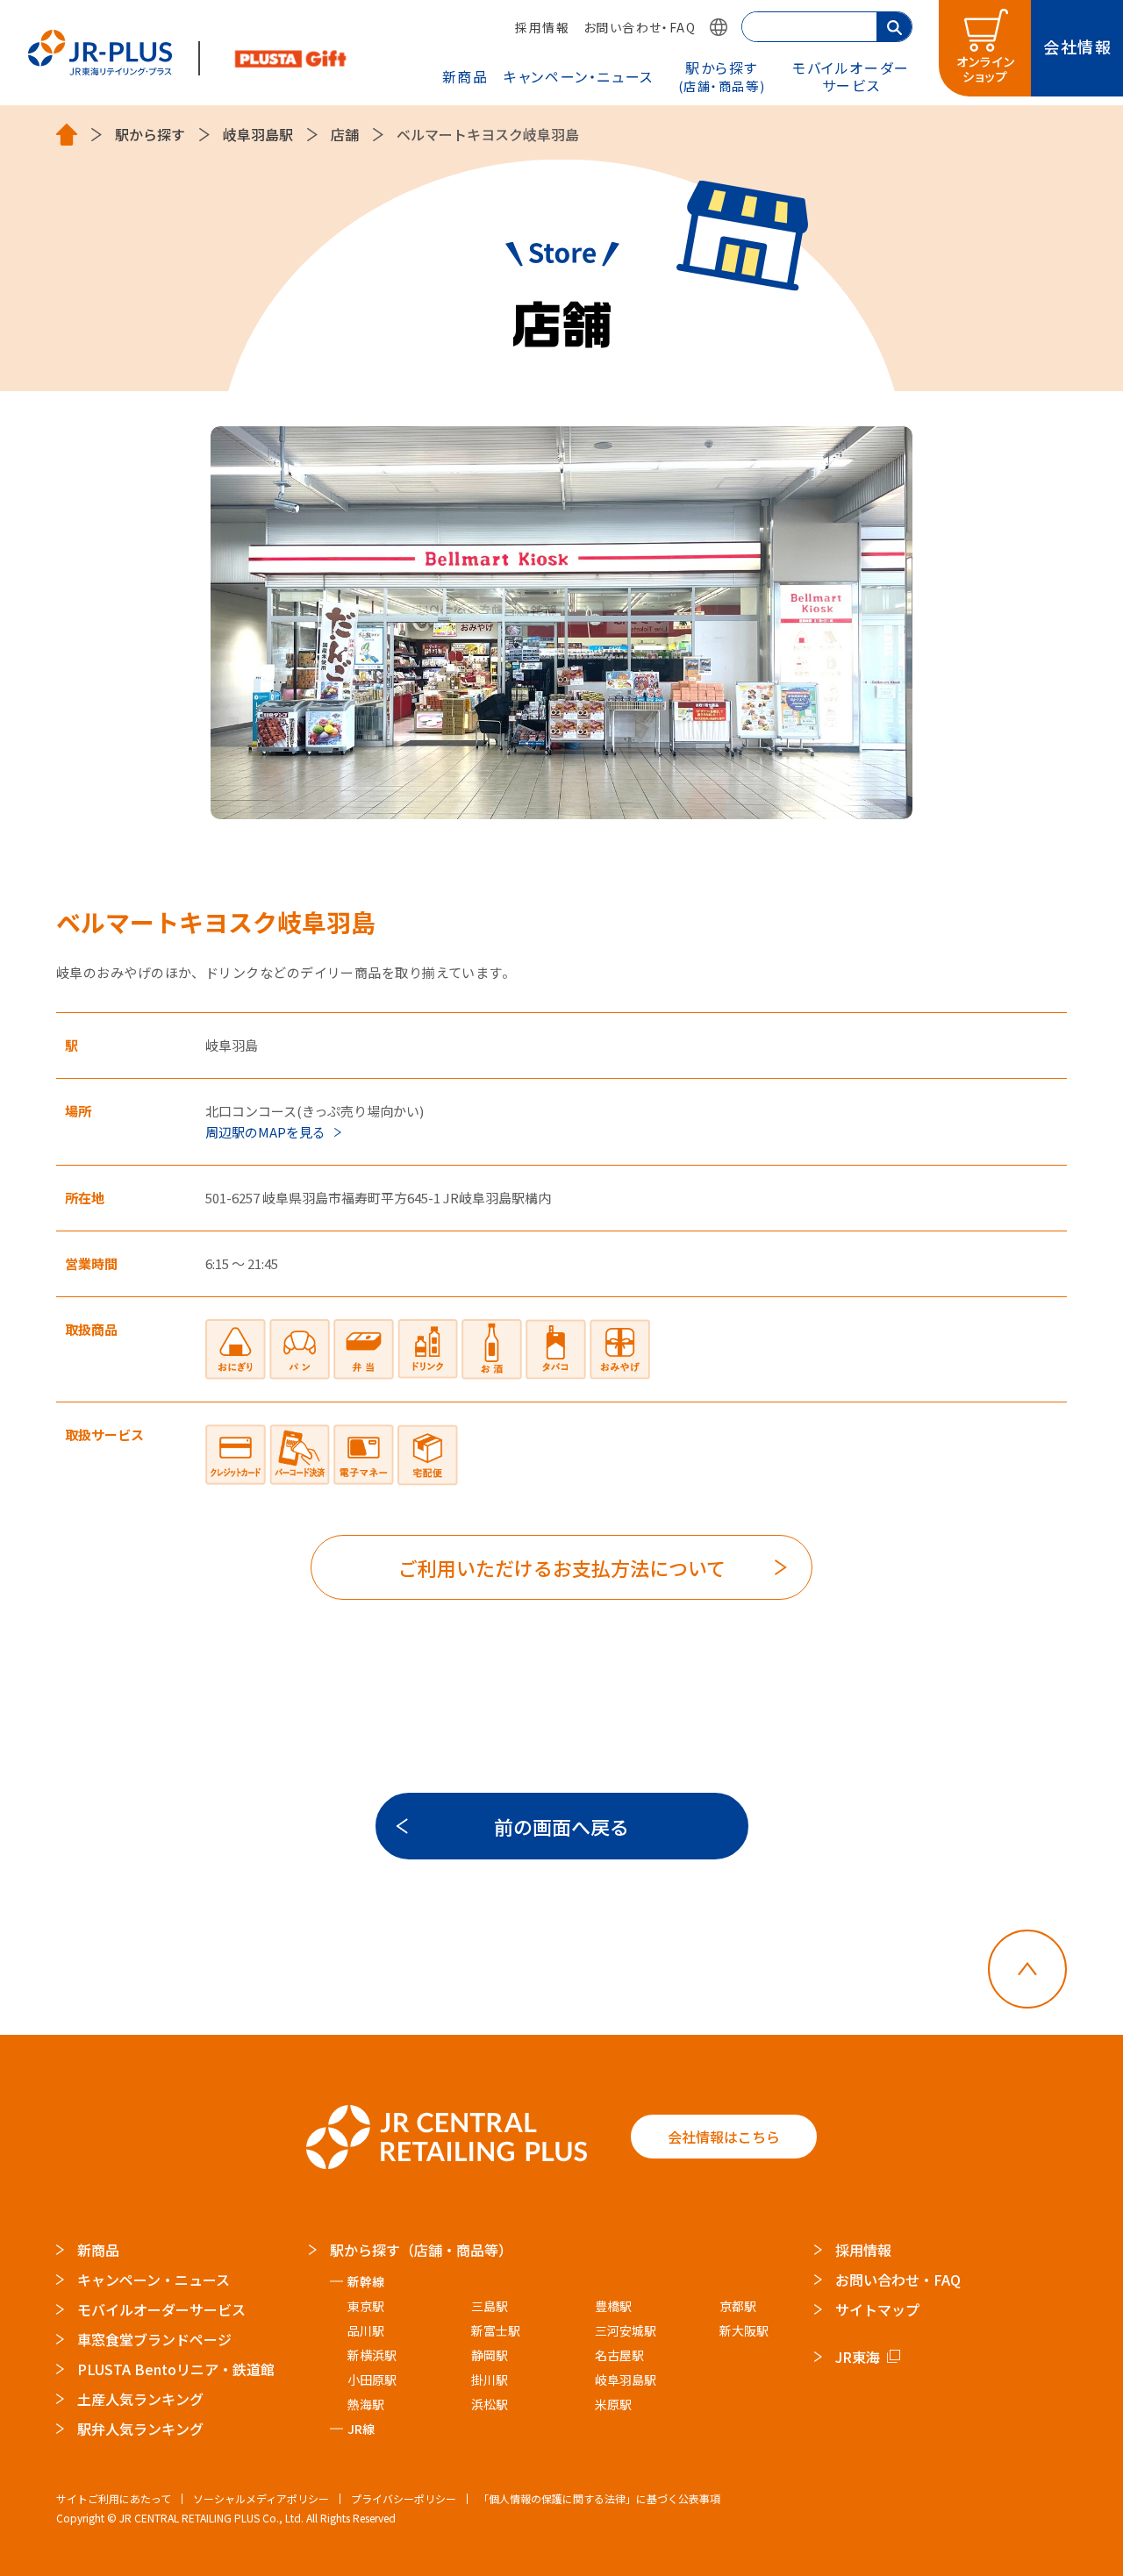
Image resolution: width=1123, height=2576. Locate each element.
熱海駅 (366, 2404)
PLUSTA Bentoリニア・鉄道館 (176, 2369)
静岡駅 (490, 2355)
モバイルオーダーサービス (161, 2309)
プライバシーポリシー (404, 2498)
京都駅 (738, 2306)
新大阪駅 (744, 2330)
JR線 (361, 2429)
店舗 (345, 135)
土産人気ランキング (140, 2399)
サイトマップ (877, 2309)
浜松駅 (490, 2404)
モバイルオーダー (851, 76)
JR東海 (858, 2357)
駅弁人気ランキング (140, 2429)
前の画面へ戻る (561, 1826)
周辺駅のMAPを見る (265, 1132)
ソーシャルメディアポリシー (261, 2498)
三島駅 (490, 2306)
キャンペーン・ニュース (579, 76)
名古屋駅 (619, 2355)
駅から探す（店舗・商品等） (421, 2250)
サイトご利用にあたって (114, 2498)
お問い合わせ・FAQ (640, 27)
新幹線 (366, 2281)
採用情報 (542, 27)
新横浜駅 (372, 2355)
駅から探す (722, 75)
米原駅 (613, 2404)
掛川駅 (490, 2380)
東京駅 (366, 2306)
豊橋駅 (613, 2306)
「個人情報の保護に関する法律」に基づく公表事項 (599, 2498)
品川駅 (366, 2330)
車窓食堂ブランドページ (154, 2339)
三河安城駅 (626, 2330)
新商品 (465, 76)
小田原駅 (372, 2380)
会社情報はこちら (724, 2137)
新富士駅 (496, 2330)
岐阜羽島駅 (258, 135)
